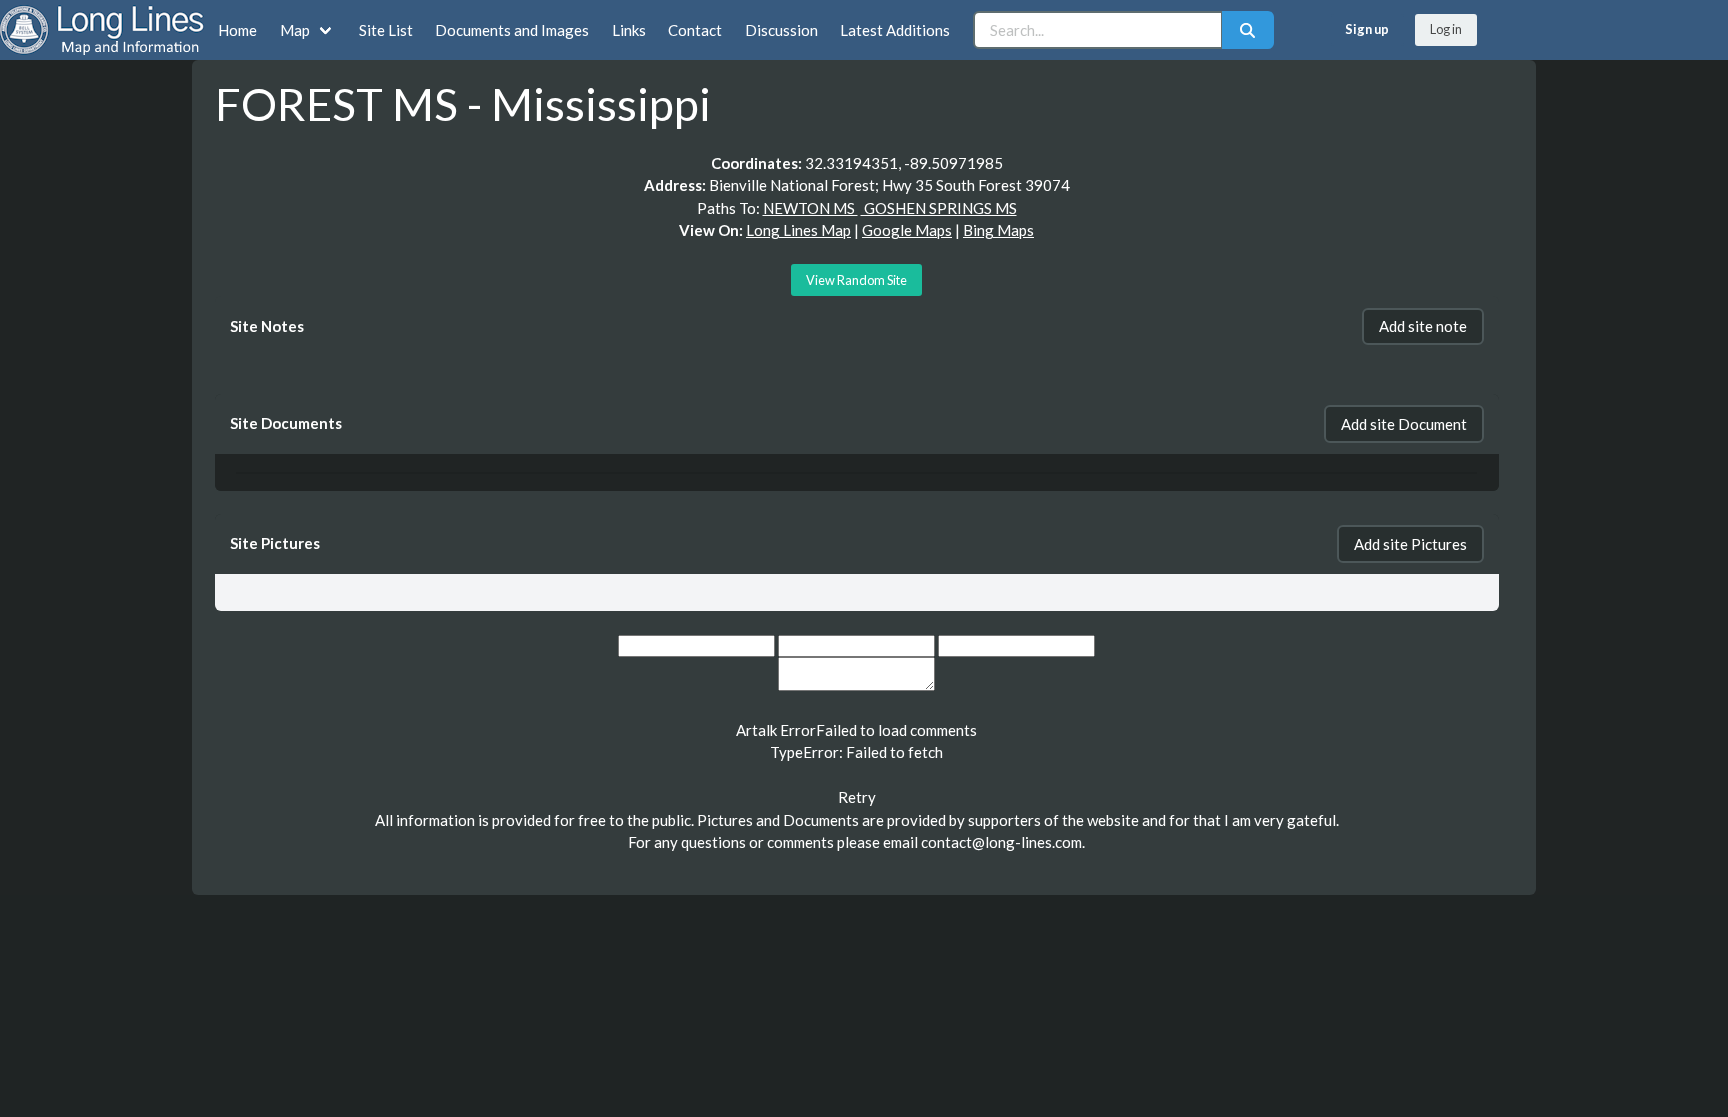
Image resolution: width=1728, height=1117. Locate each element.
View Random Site (856, 280)
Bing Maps (998, 230)
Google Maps (907, 230)
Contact (695, 30)
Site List (386, 30)
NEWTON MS (810, 208)
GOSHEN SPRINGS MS (939, 208)
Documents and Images (512, 30)
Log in (1446, 29)
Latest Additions (895, 30)
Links (629, 30)
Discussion (781, 30)
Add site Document (1404, 424)
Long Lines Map (798, 230)
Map (295, 30)
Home (237, 30)
